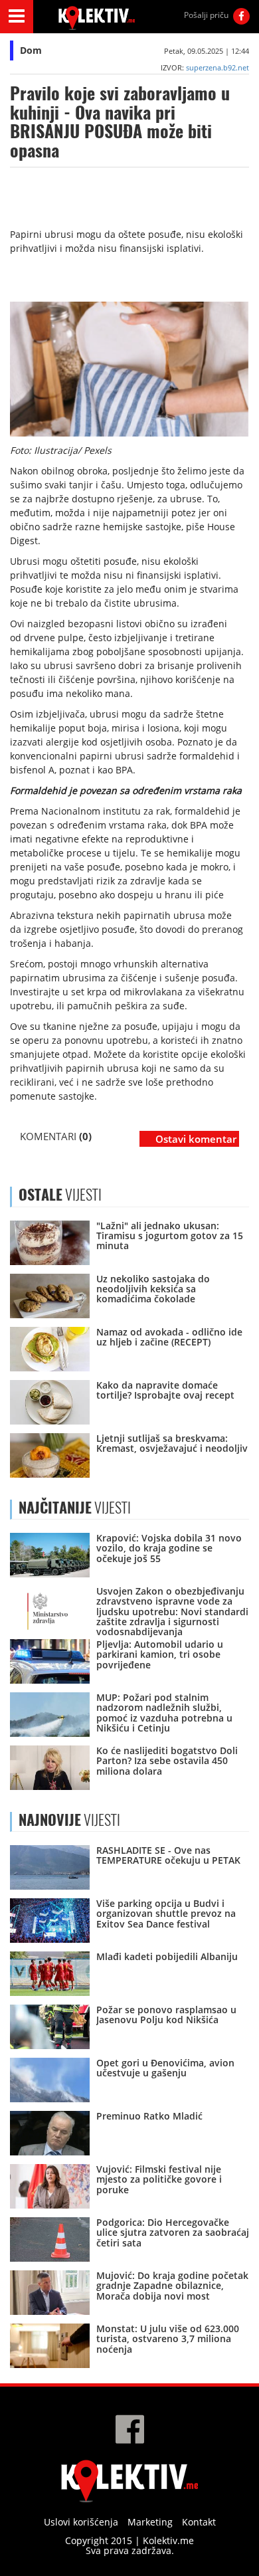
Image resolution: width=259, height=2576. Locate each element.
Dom (31, 50)
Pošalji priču (206, 15)
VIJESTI (75, 1508)
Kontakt (199, 2522)
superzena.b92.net (217, 67)
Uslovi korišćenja (81, 2522)
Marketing (150, 2522)
